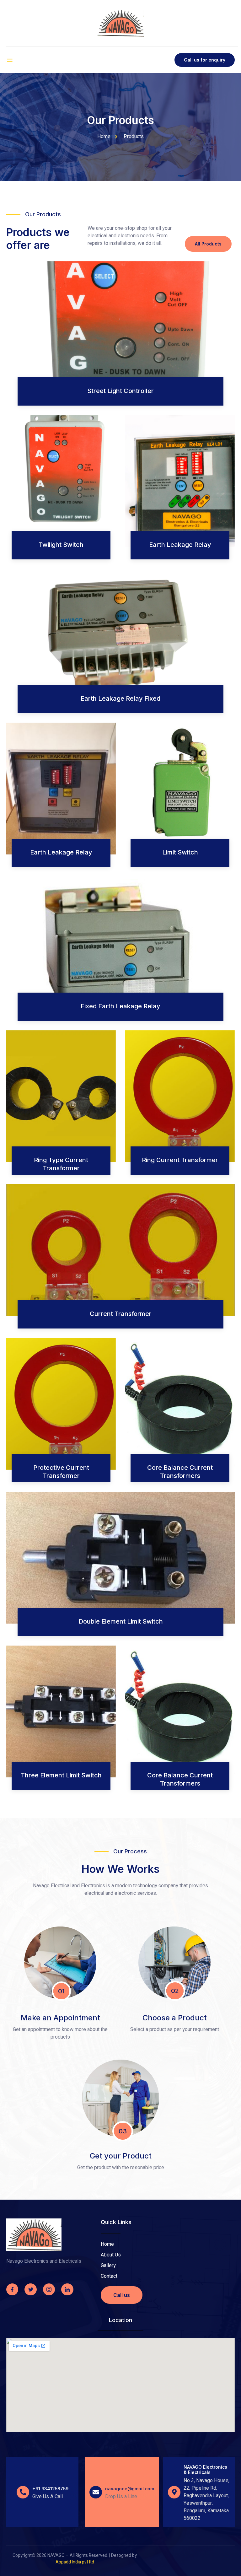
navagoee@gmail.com (130, 2489)
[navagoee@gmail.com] (96, 2492)
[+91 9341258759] (23, 2492)
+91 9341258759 (50, 2489)
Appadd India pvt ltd (75, 2562)
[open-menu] (10, 60)
